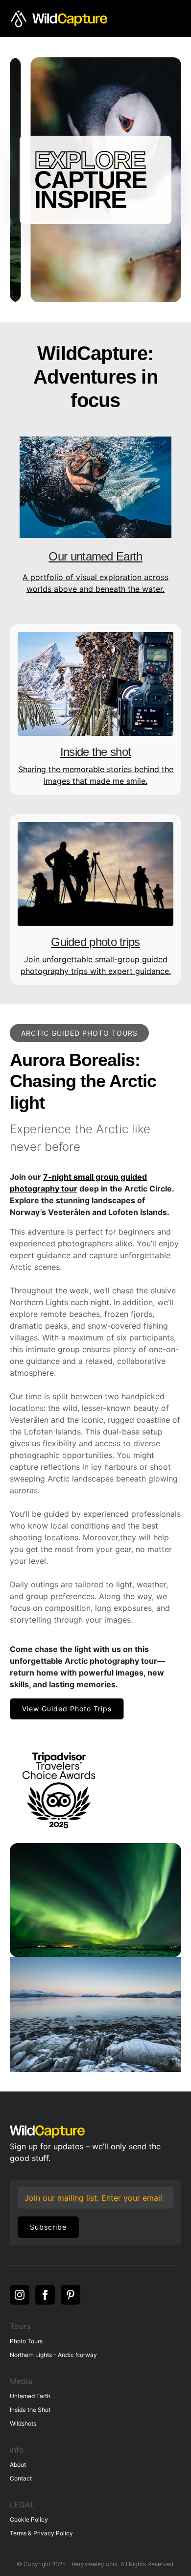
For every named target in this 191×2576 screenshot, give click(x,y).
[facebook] (45, 2295)
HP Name (19, 2187)
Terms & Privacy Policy (41, 2533)
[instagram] (20, 2295)
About (18, 2465)
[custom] (71, 2295)
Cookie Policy (29, 2519)
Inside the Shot (30, 2410)
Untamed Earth (30, 2396)
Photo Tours (26, 2341)
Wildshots (23, 2423)
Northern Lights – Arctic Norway (53, 2355)
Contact (21, 2478)
